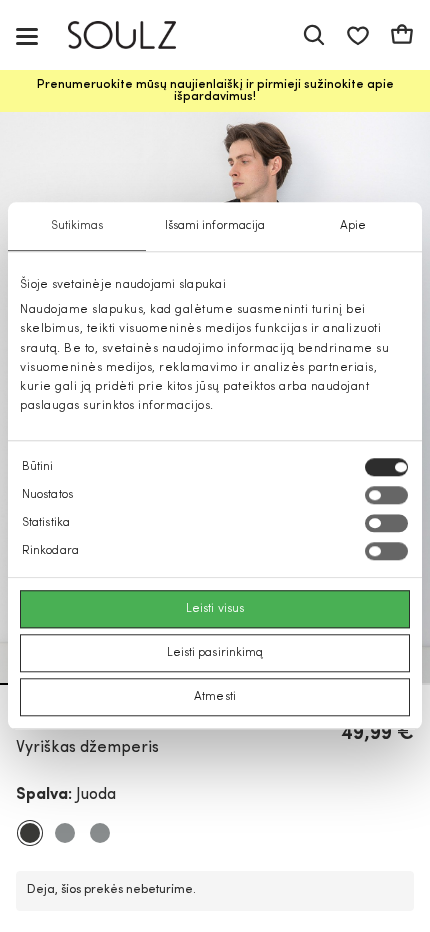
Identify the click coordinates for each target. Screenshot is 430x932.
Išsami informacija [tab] (215, 226)
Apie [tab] (353, 226)
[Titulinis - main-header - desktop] (136, 35)
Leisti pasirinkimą (215, 654)
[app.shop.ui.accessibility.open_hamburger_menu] (27, 35)
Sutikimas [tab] (77, 226)
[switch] (386, 496)
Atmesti (215, 698)
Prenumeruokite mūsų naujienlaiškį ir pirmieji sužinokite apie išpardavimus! (215, 91)
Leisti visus (215, 610)
